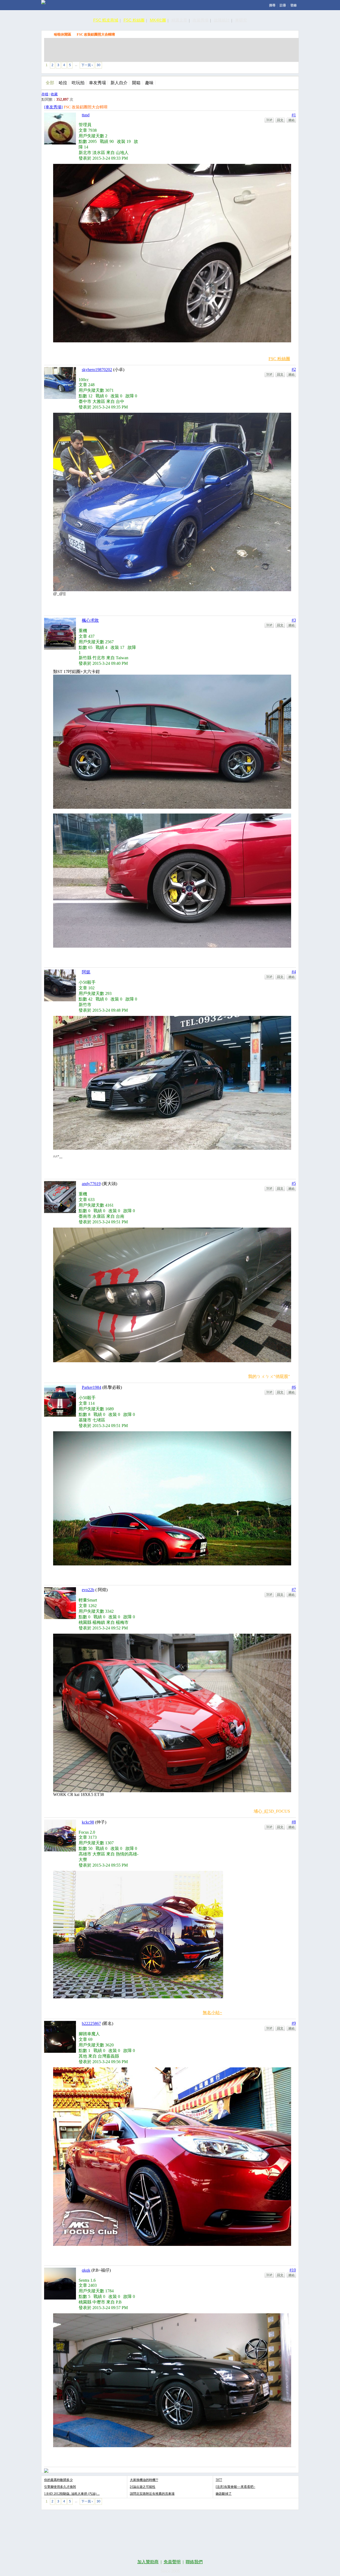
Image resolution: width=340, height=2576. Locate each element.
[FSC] (43, 2)
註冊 (283, 5)
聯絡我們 (194, 2562)
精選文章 (179, 20)
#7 (294, 1589)
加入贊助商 (148, 2562)
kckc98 (88, 1822)
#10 (293, 2270)
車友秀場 (97, 83)
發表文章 (235, 66)
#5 (294, 1183)
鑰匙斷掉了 (224, 2494)
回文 (280, 120)
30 (99, 65)
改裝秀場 (201, 20)
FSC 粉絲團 (134, 20)
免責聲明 (172, 2562)
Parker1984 (92, 1387)
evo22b (88, 1590)
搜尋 (272, 5)
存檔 (45, 94)
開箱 (136, 83)
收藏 (54, 94)
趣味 (149, 83)
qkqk (86, 2270)
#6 (294, 1387)
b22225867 (91, 2023)
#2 (294, 369)
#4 (294, 972)
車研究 (241, 20)
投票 (260, 66)
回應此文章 (284, 66)
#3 (294, 620)
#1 (294, 115)
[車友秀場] (53, 107)
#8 (294, 1822)
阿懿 (86, 972)
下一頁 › (87, 65)
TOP (269, 120)
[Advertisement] (171, 50)
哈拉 (63, 83)
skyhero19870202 (97, 370)
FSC (47, 34)
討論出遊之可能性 (143, 2487)
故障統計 (222, 20)
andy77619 (91, 1184)
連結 (291, 120)
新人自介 (119, 83)
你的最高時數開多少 (58, 2480)
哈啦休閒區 (63, 34)
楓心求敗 (90, 620)
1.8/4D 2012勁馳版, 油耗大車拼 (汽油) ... (72, 2494)
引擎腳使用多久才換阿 (60, 2487)
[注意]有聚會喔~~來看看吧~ (235, 2487)
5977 (219, 2480)
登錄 (294, 5)
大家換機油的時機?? (144, 2480)
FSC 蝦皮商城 (106, 20)
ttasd (86, 115)
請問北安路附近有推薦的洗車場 (152, 2494)
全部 (50, 83)
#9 (294, 2023)
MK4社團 (158, 20)
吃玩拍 (78, 83)
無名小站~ (212, 2013)
